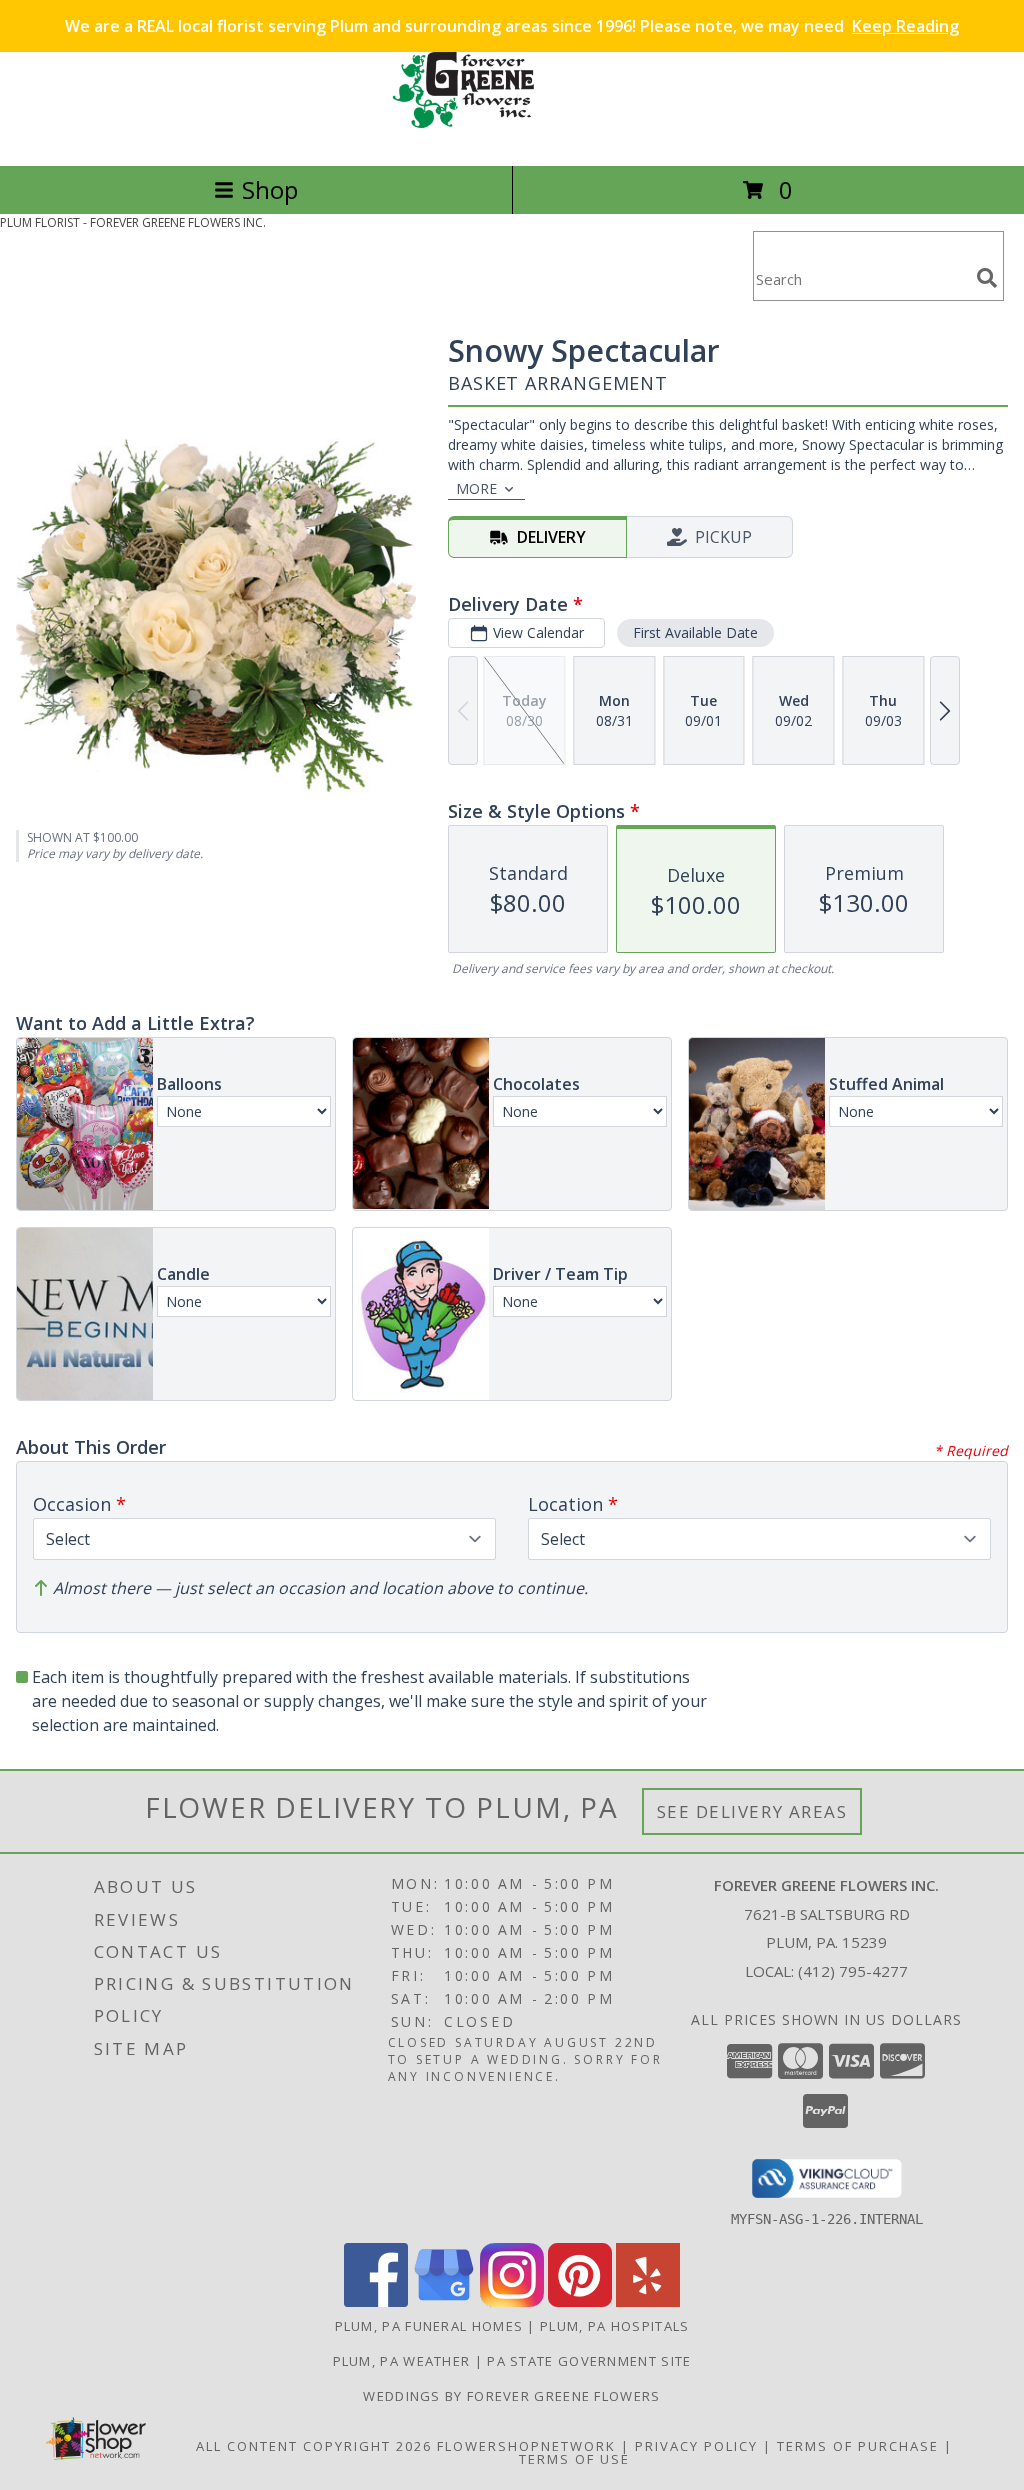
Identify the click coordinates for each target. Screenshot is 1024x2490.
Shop (270, 189)
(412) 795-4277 (853, 1971)
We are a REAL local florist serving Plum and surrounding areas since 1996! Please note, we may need (512, 26)
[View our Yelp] (648, 2301)
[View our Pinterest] (580, 2301)
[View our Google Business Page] (444, 2301)
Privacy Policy (696, 2446)
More (476, 488)
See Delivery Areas (752, 1811)
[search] (987, 278)
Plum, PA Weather (402, 2361)
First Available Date (695, 632)
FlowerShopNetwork (526, 2446)
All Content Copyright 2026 (314, 2446)
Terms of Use (574, 2459)
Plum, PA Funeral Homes (429, 2326)
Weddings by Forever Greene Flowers (511, 2396)
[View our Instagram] (512, 2301)
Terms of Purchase (858, 2446)
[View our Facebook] (376, 2301)
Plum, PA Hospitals (614, 2326)
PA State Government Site (589, 2361)
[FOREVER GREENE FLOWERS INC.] (512, 136)
